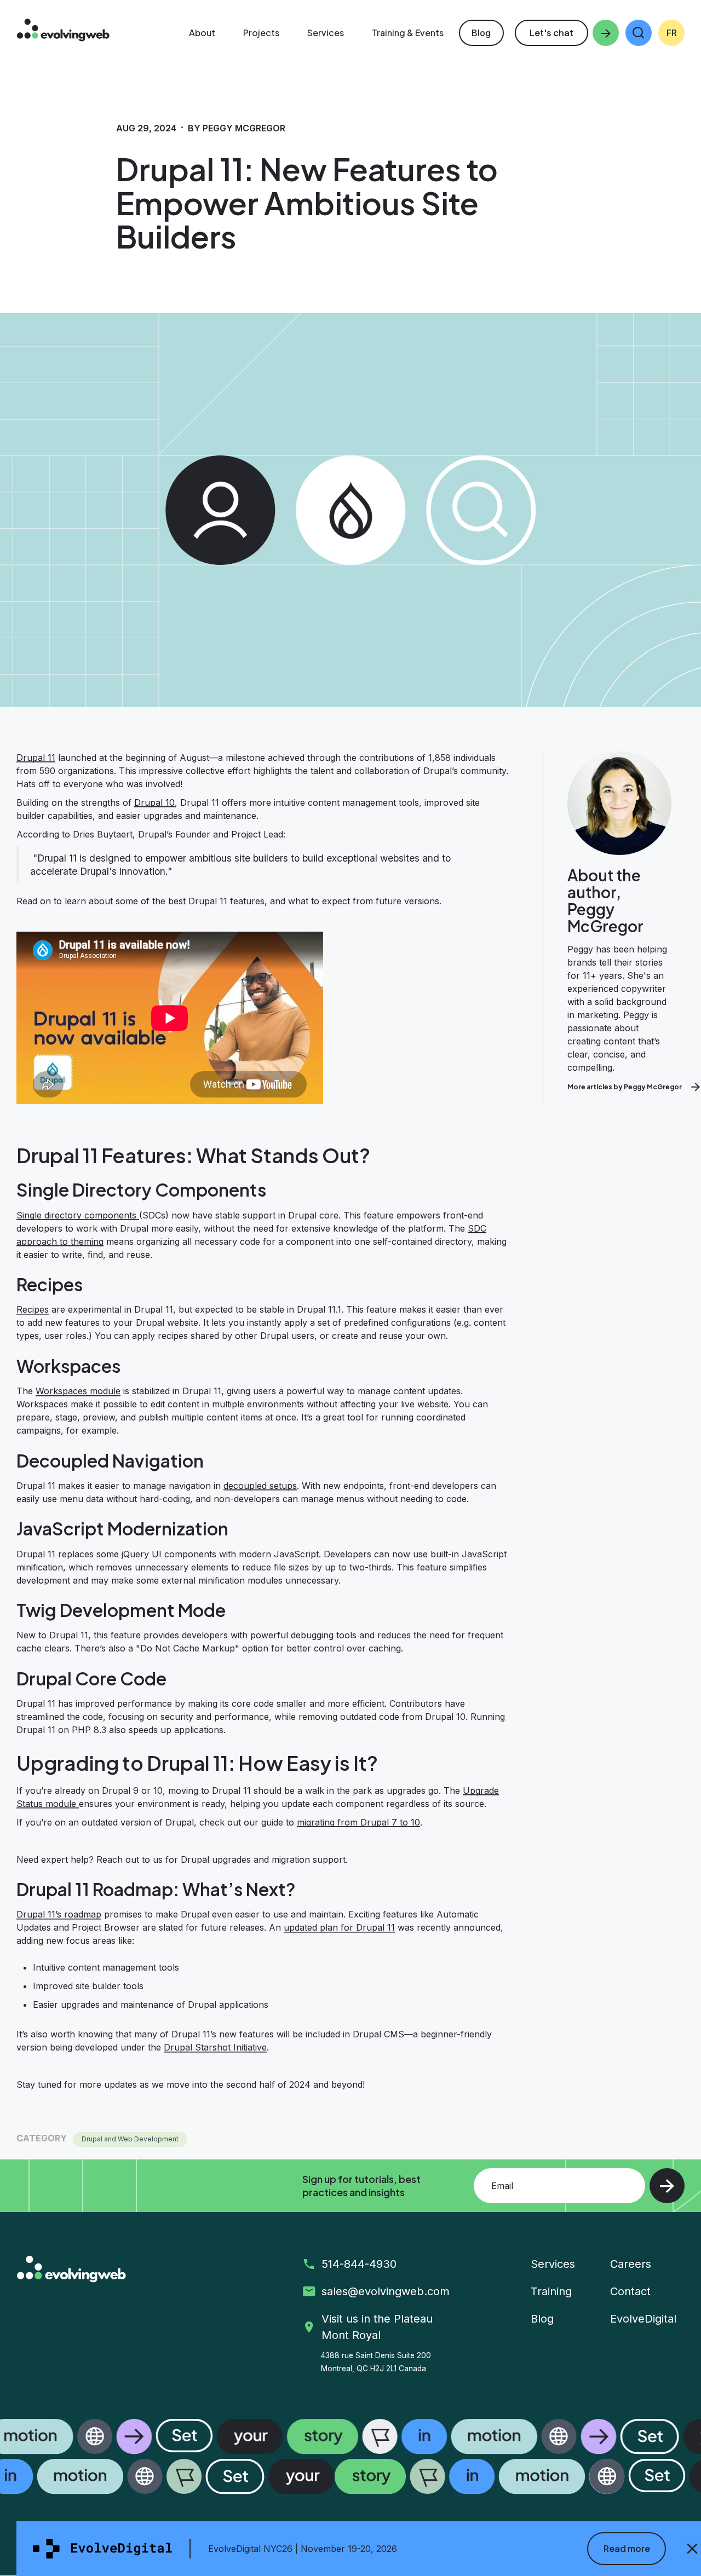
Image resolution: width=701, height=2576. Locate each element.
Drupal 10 (154, 802)
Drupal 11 (36, 758)
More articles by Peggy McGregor (625, 1087)
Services (553, 2264)
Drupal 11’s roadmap (59, 1914)
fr (672, 33)
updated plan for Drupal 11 (339, 1927)
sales (387, 2291)
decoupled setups (260, 1486)
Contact (630, 2291)
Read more (627, 2548)
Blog (481, 33)
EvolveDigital (643, 2319)
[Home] (63, 31)
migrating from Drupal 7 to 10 (358, 1822)
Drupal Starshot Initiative (215, 2047)
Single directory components (78, 1215)
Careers (631, 2264)
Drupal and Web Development (130, 2139)
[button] (639, 33)
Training (551, 2291)
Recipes (33, 1309)
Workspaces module (78, 1391)
